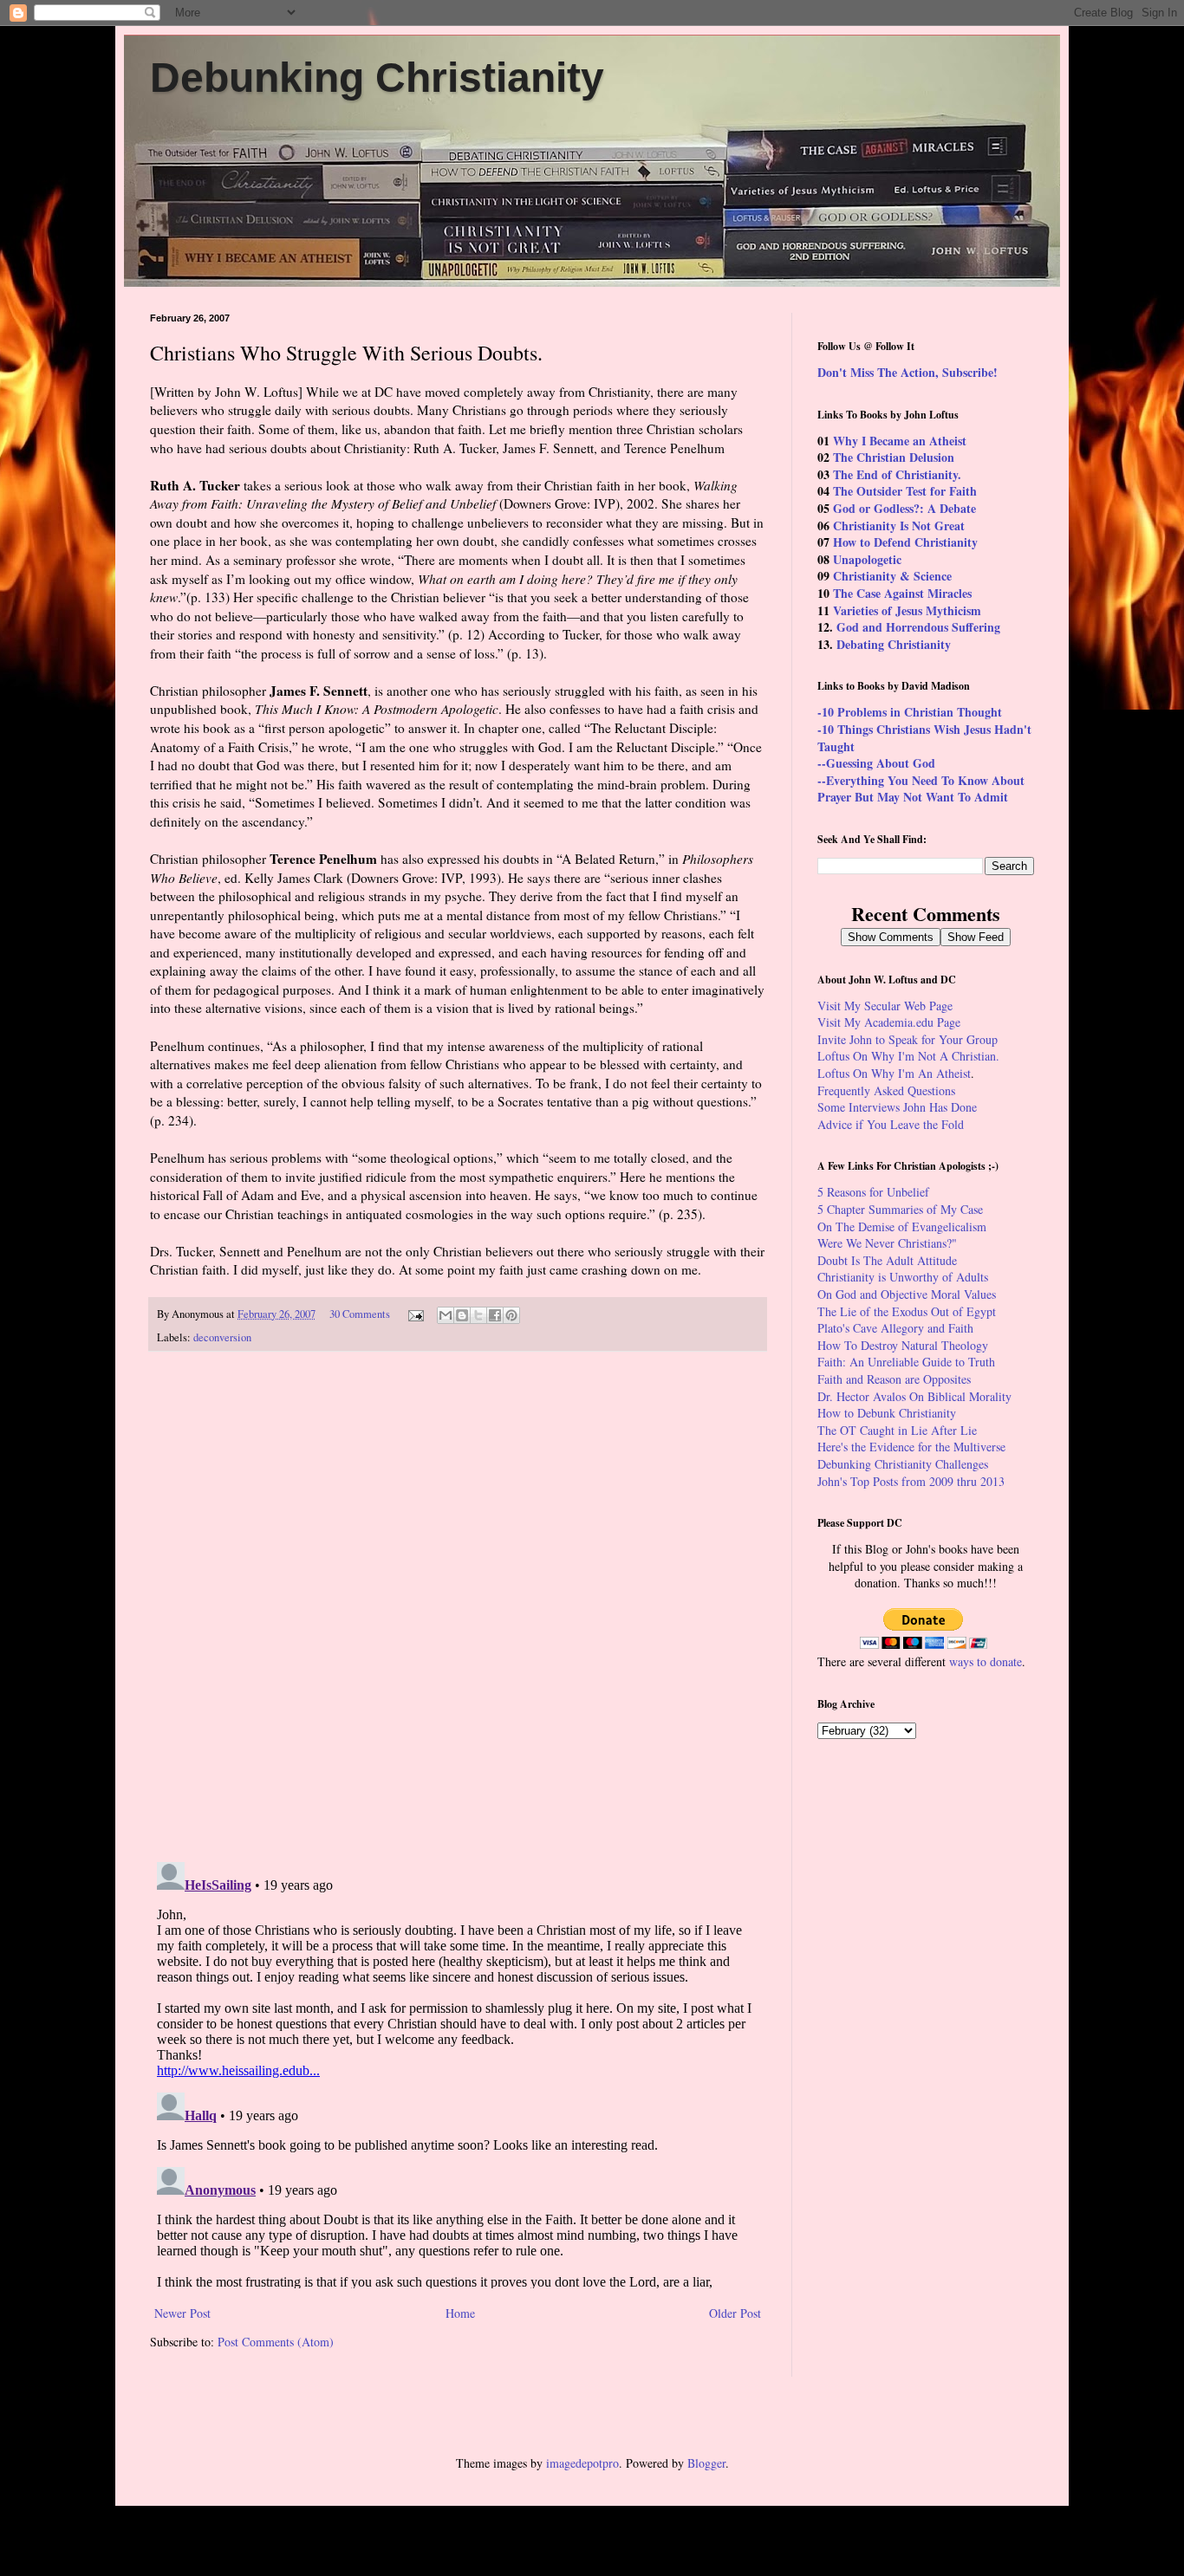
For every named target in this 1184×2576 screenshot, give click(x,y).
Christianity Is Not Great (899, 526)
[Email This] (446, 1315)
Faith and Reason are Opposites (894, 1379)
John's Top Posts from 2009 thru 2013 (911, 1481)
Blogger (706, 2463)
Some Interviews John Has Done (897, 1107)
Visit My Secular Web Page (885, 1006)
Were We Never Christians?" (887, 1243)
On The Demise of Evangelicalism (902, 1226)
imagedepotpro (582, 2463)
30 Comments (360, 1314)
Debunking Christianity (377, 78)
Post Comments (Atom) (276, 2342)
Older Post (735, 2313)
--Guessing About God (876, 763)
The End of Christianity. (897, 474)
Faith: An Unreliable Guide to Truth (906, 1362)
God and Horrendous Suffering (918, 627)
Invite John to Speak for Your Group (908, 1039)
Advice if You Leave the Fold (891, 1124)
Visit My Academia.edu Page (889, 1022)
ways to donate (986, 1661)
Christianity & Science (892, 576)
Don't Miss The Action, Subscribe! (908, 372)
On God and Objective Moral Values (907, 1294)
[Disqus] (458, 1607)
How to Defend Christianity (905, 542)
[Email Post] (415, 1314)
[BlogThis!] (462, 1315)
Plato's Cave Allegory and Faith (895, 1328)
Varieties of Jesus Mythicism (907, 610)
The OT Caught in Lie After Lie (897, 1430)
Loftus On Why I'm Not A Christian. (908, 1056)
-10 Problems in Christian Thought (910, 712)
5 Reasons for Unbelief (873, 1192)
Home (460, 2313)
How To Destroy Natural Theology (903, 1345)
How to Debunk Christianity (887, 1413)
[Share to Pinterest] (511, 1315)
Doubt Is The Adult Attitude (887, 1260)
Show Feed (976, 937)
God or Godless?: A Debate (904, 508)
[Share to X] (478, 1315)
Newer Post (182, 2313)
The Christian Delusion (894, 457)
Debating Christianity (894, 644)
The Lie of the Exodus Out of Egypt (907, 1311)
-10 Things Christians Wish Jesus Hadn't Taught (924, 738)
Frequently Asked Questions (886, 1090)
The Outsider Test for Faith (905, 491)
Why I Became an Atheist (900, 441)
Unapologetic (867, 559)
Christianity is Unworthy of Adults (903, 1277)
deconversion (222, 1337)
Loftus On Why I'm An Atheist (894, 1073)
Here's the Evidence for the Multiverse (911, 1447)
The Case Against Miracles (902, 593)
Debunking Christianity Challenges (903, 1464)
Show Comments (891, 937)
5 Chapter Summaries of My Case (900, 1209)
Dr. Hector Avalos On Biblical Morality (914, 1396)
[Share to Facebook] (495, 1315)
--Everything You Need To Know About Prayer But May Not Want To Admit (921, 789)
